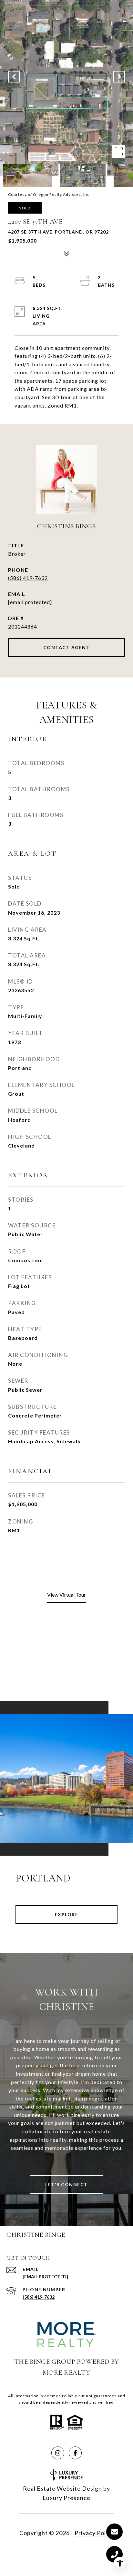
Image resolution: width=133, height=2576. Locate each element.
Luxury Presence (66, 2498)
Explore (67, 1914)
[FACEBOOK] (75, 2453)
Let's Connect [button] (66, 2184)
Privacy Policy (94, 2533)
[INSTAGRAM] (58, 2453)
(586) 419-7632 (28, 578)
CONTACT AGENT (67, 647)
